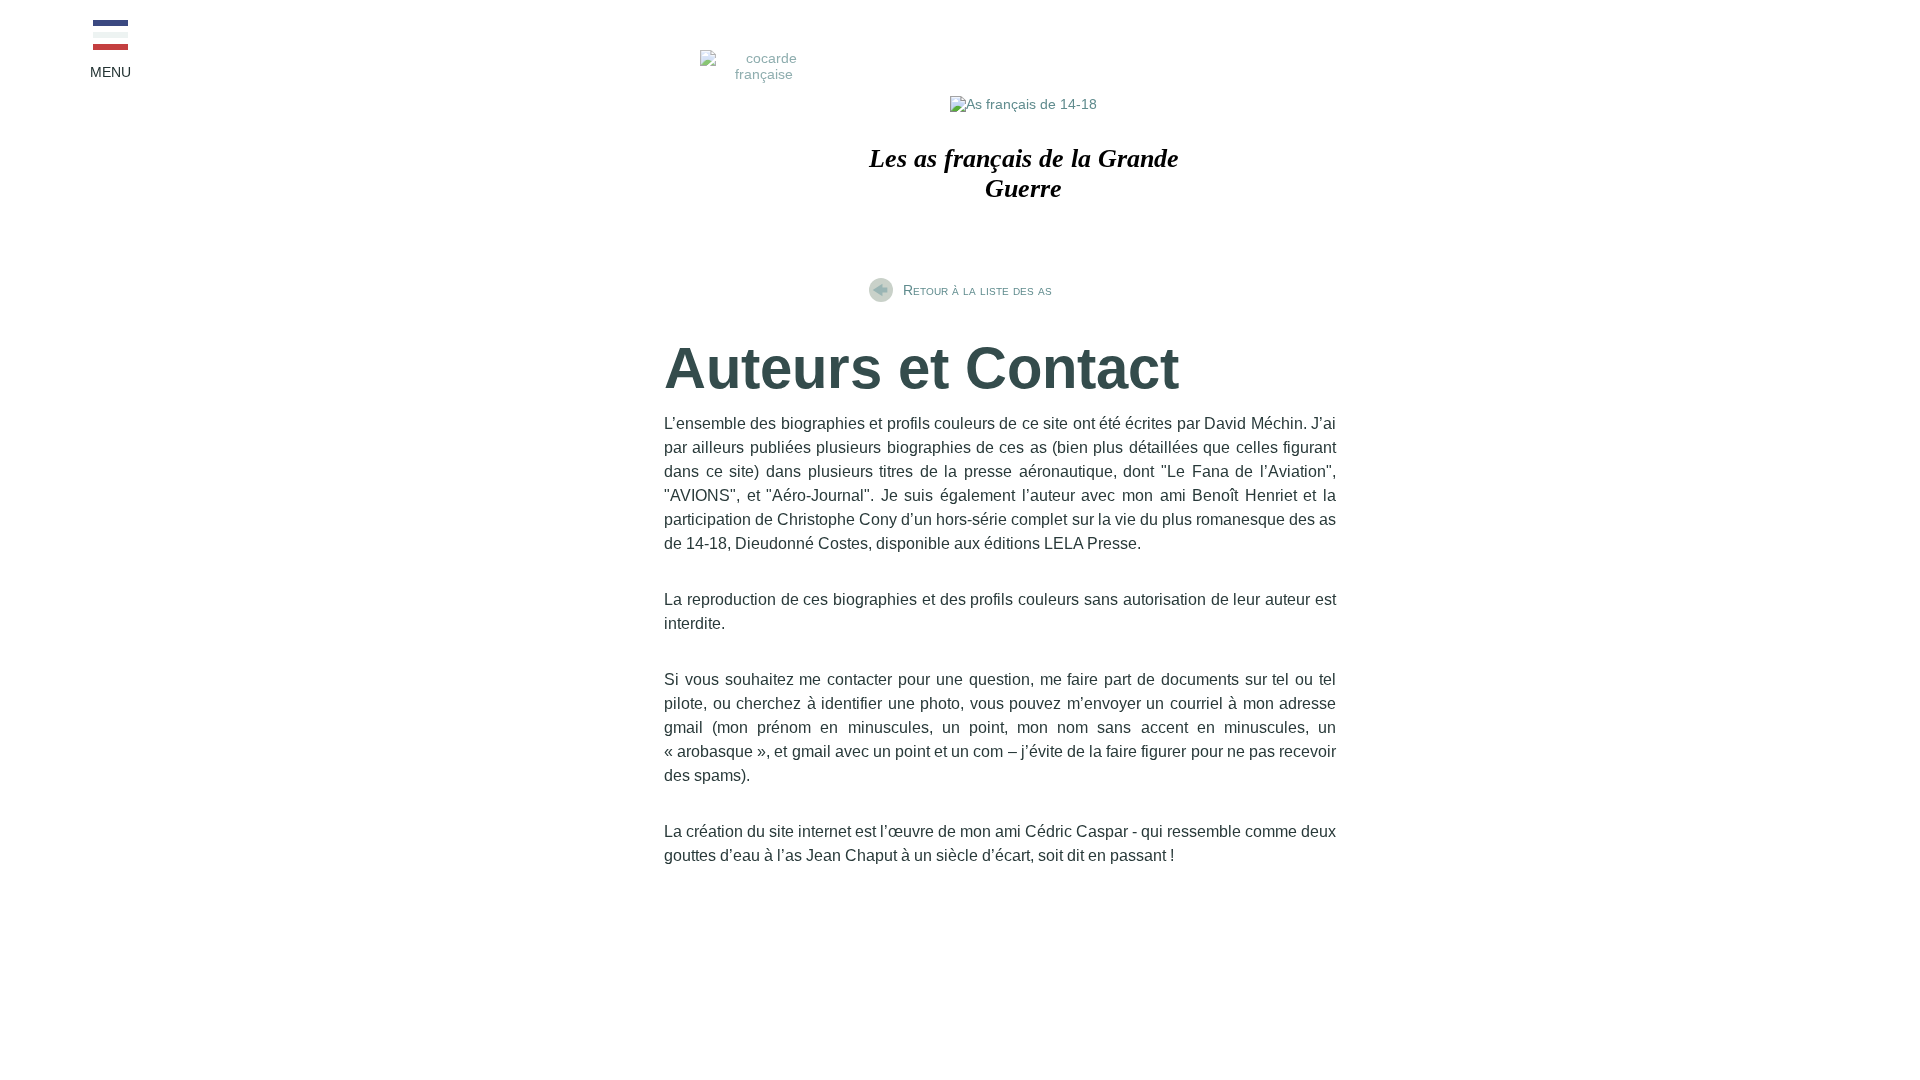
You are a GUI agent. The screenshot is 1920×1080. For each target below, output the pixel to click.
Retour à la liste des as (977, 290)
